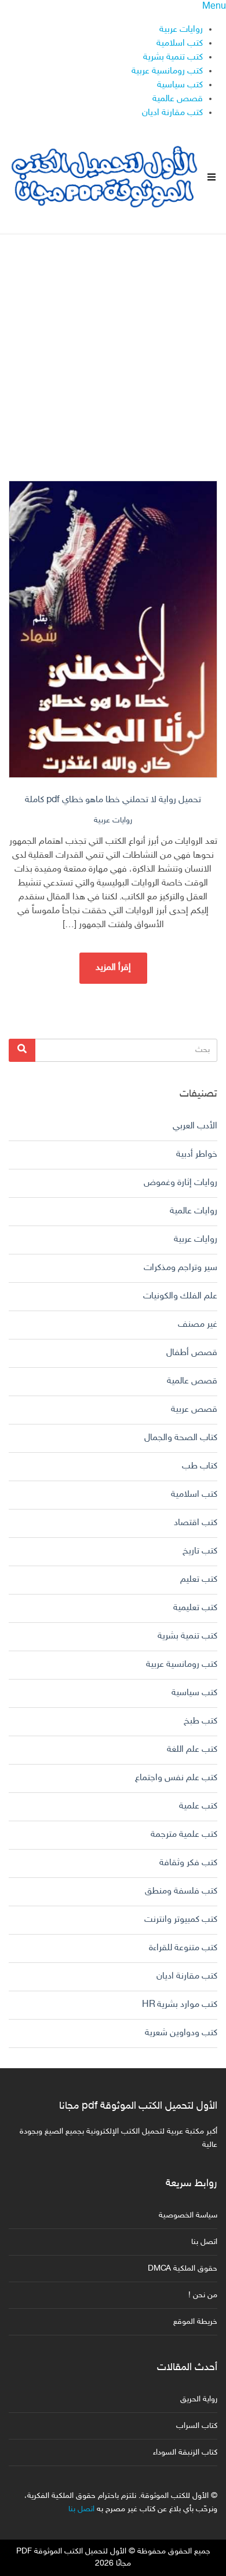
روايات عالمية (194, 1211)
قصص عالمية (178, 99)
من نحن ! (203, 2295)
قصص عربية (194, 1410)
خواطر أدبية (197, 1155)
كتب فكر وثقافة (188, 1863)
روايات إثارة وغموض (181, 1183)
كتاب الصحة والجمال (181, 1438)
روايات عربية (181, 30)
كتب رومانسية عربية (167, 71)
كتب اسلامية (180, 44)
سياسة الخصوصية (188, 2215)
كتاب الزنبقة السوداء (185, 2453)
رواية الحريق (199, 2399)
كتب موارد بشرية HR (180, 2005)
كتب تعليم (199, 1580)
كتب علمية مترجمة (184, 1835)
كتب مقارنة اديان (172, 113)
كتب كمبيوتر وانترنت (181, 1920)
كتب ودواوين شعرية (181, 2033)
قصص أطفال (192, 1353)
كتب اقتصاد (196, 1523)
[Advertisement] (113, 348)
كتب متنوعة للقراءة (183, 1948)
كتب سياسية (180, 85)
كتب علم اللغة (192, 1750)
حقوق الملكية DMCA (183, 2269)
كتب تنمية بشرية (173, 58)
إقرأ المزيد (113, 968)
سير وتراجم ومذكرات (181, 1268)
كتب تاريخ (200, 1551)
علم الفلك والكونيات (180, 1296)
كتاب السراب (197, 2426)
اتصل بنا (204, 2242)
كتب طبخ (201, 1721)
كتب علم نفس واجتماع (176, 1778)
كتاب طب (200, 1466)
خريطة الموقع (195, 2322)
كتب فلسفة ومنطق (181, 1892)
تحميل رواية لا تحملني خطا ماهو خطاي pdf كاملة (113, 800)
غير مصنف (198, 1325)
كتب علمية (198, 1806)
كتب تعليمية (195, 1608)
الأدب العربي (195, 1126)
